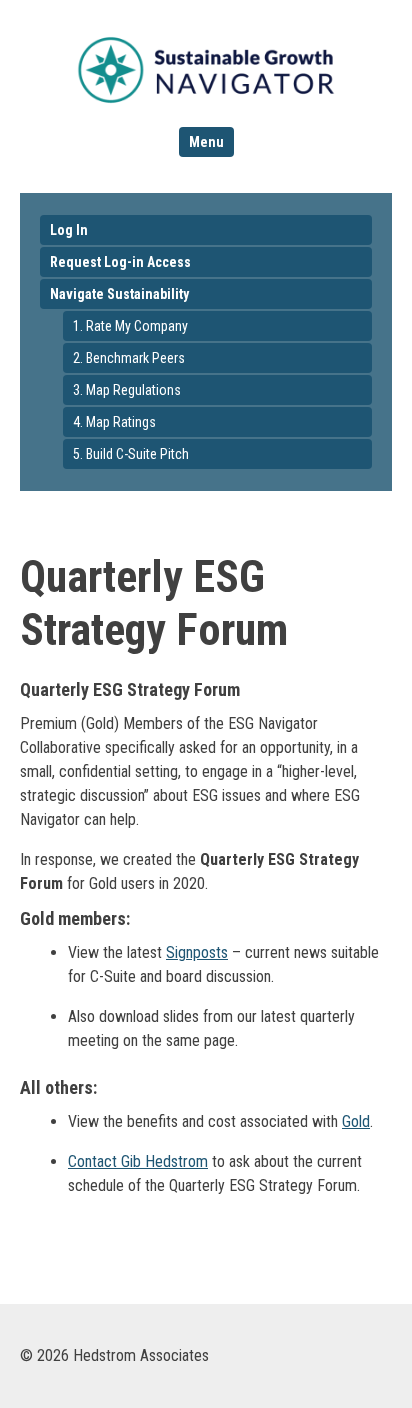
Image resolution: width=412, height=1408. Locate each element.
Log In (69, 230)
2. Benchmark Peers (129, 358)
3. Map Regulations (127, 390)
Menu (206, 142)
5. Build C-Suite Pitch (131, 454)
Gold (356, 1121)
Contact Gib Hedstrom (138, 1161)
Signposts (197, 952)
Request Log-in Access (120, 262)
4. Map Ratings (114, 422)
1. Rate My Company (130, 326)
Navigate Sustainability (119, 294)
